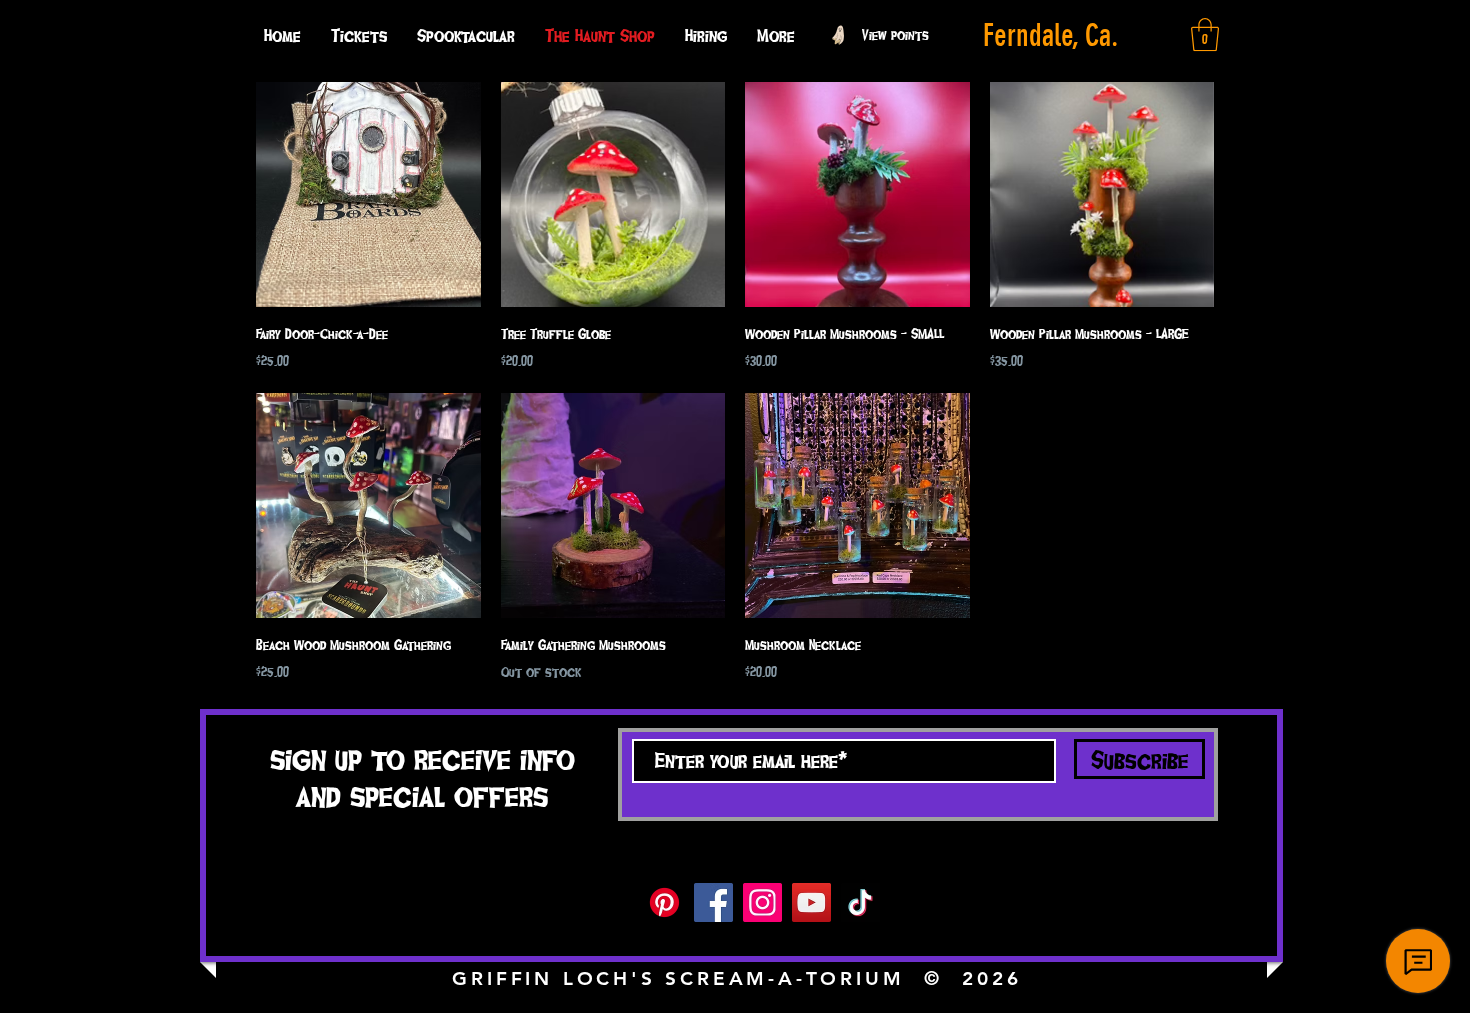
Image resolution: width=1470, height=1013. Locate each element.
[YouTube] (811, 902)
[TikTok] (860, 902)
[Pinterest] (664, 902)
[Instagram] (762, 902)
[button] (776, 35)
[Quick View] (368, 194)
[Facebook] (713, 902)
